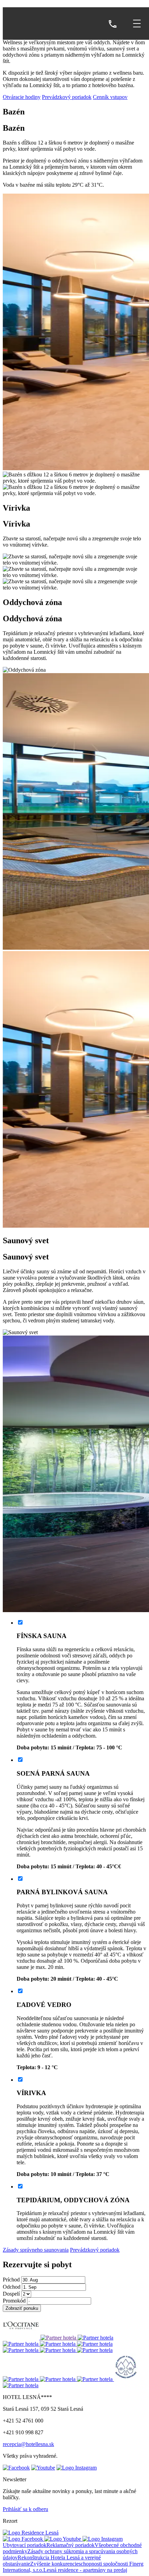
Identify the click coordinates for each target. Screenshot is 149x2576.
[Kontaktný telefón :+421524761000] (113, 25)
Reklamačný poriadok (71, 2545)
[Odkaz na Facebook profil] (16, 2468)
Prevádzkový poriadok (67, 97)
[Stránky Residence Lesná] (31, 2533)
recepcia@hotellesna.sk (28, 2444)
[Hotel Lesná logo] (42, 24)
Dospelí (11, 2294)
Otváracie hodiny (22, 97)
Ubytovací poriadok (25, 2545)
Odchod (12, 2287)
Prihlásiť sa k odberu (25, 2509)
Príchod (11, 2280)
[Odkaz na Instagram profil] (77, 2468)
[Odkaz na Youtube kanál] (43, 2468)
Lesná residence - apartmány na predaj (85, 2570)
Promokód (14, 2301)
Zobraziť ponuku (22, 2308)
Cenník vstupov (110, 97)
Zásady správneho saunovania (36, 2250)
